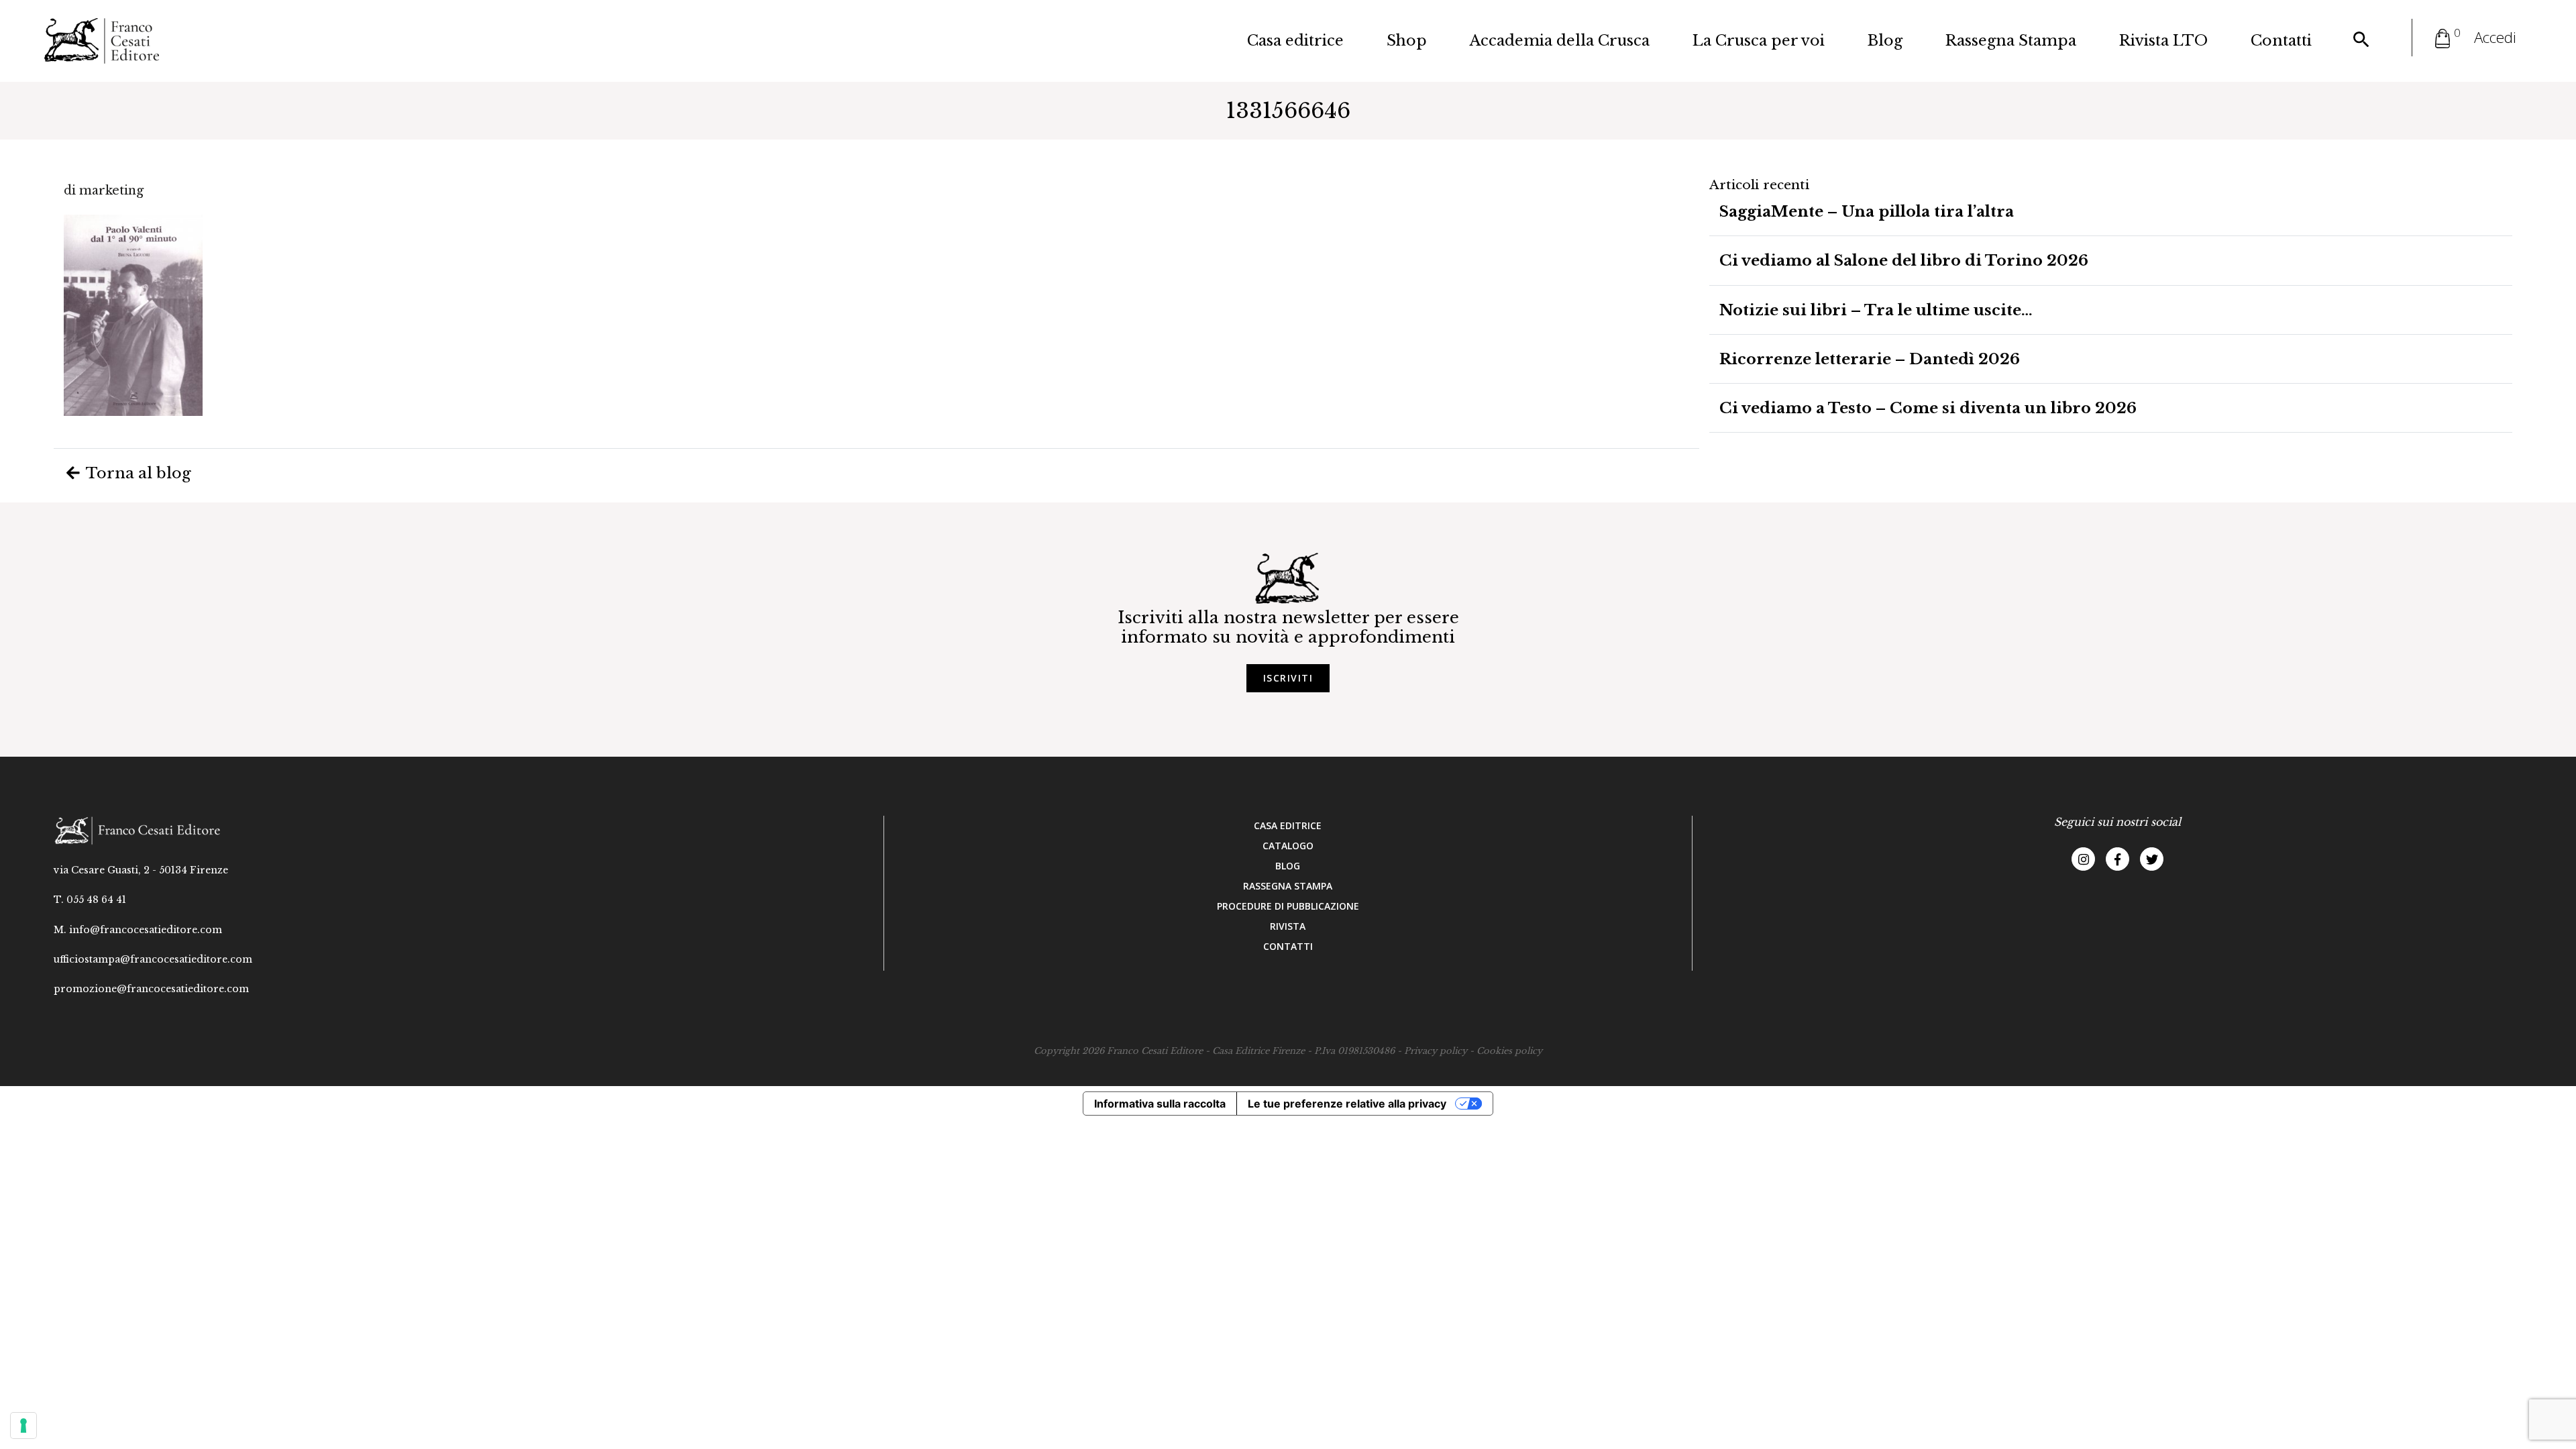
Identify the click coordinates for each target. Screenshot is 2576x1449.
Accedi (2495, 37)
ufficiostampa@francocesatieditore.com (153, 959)
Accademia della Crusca (1560, 41)
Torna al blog (137, 473)
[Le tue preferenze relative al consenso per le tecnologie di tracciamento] (23, 1426)
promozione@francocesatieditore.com (151, 989)
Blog (1885, 41)
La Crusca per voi (1759, 41)
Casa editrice (1295, 41)
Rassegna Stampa (2011, 41)
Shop (1407, 41)
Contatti (2281, 41)
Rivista (1288, 926)
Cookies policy (1509, 1051)
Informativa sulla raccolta (1160, 1104)
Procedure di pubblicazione (1288, 906)
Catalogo (1288, 846)
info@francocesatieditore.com (146, 930)
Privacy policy (1436, 1051)
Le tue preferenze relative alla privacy (1347, 1104)
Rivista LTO (2163, 41)
